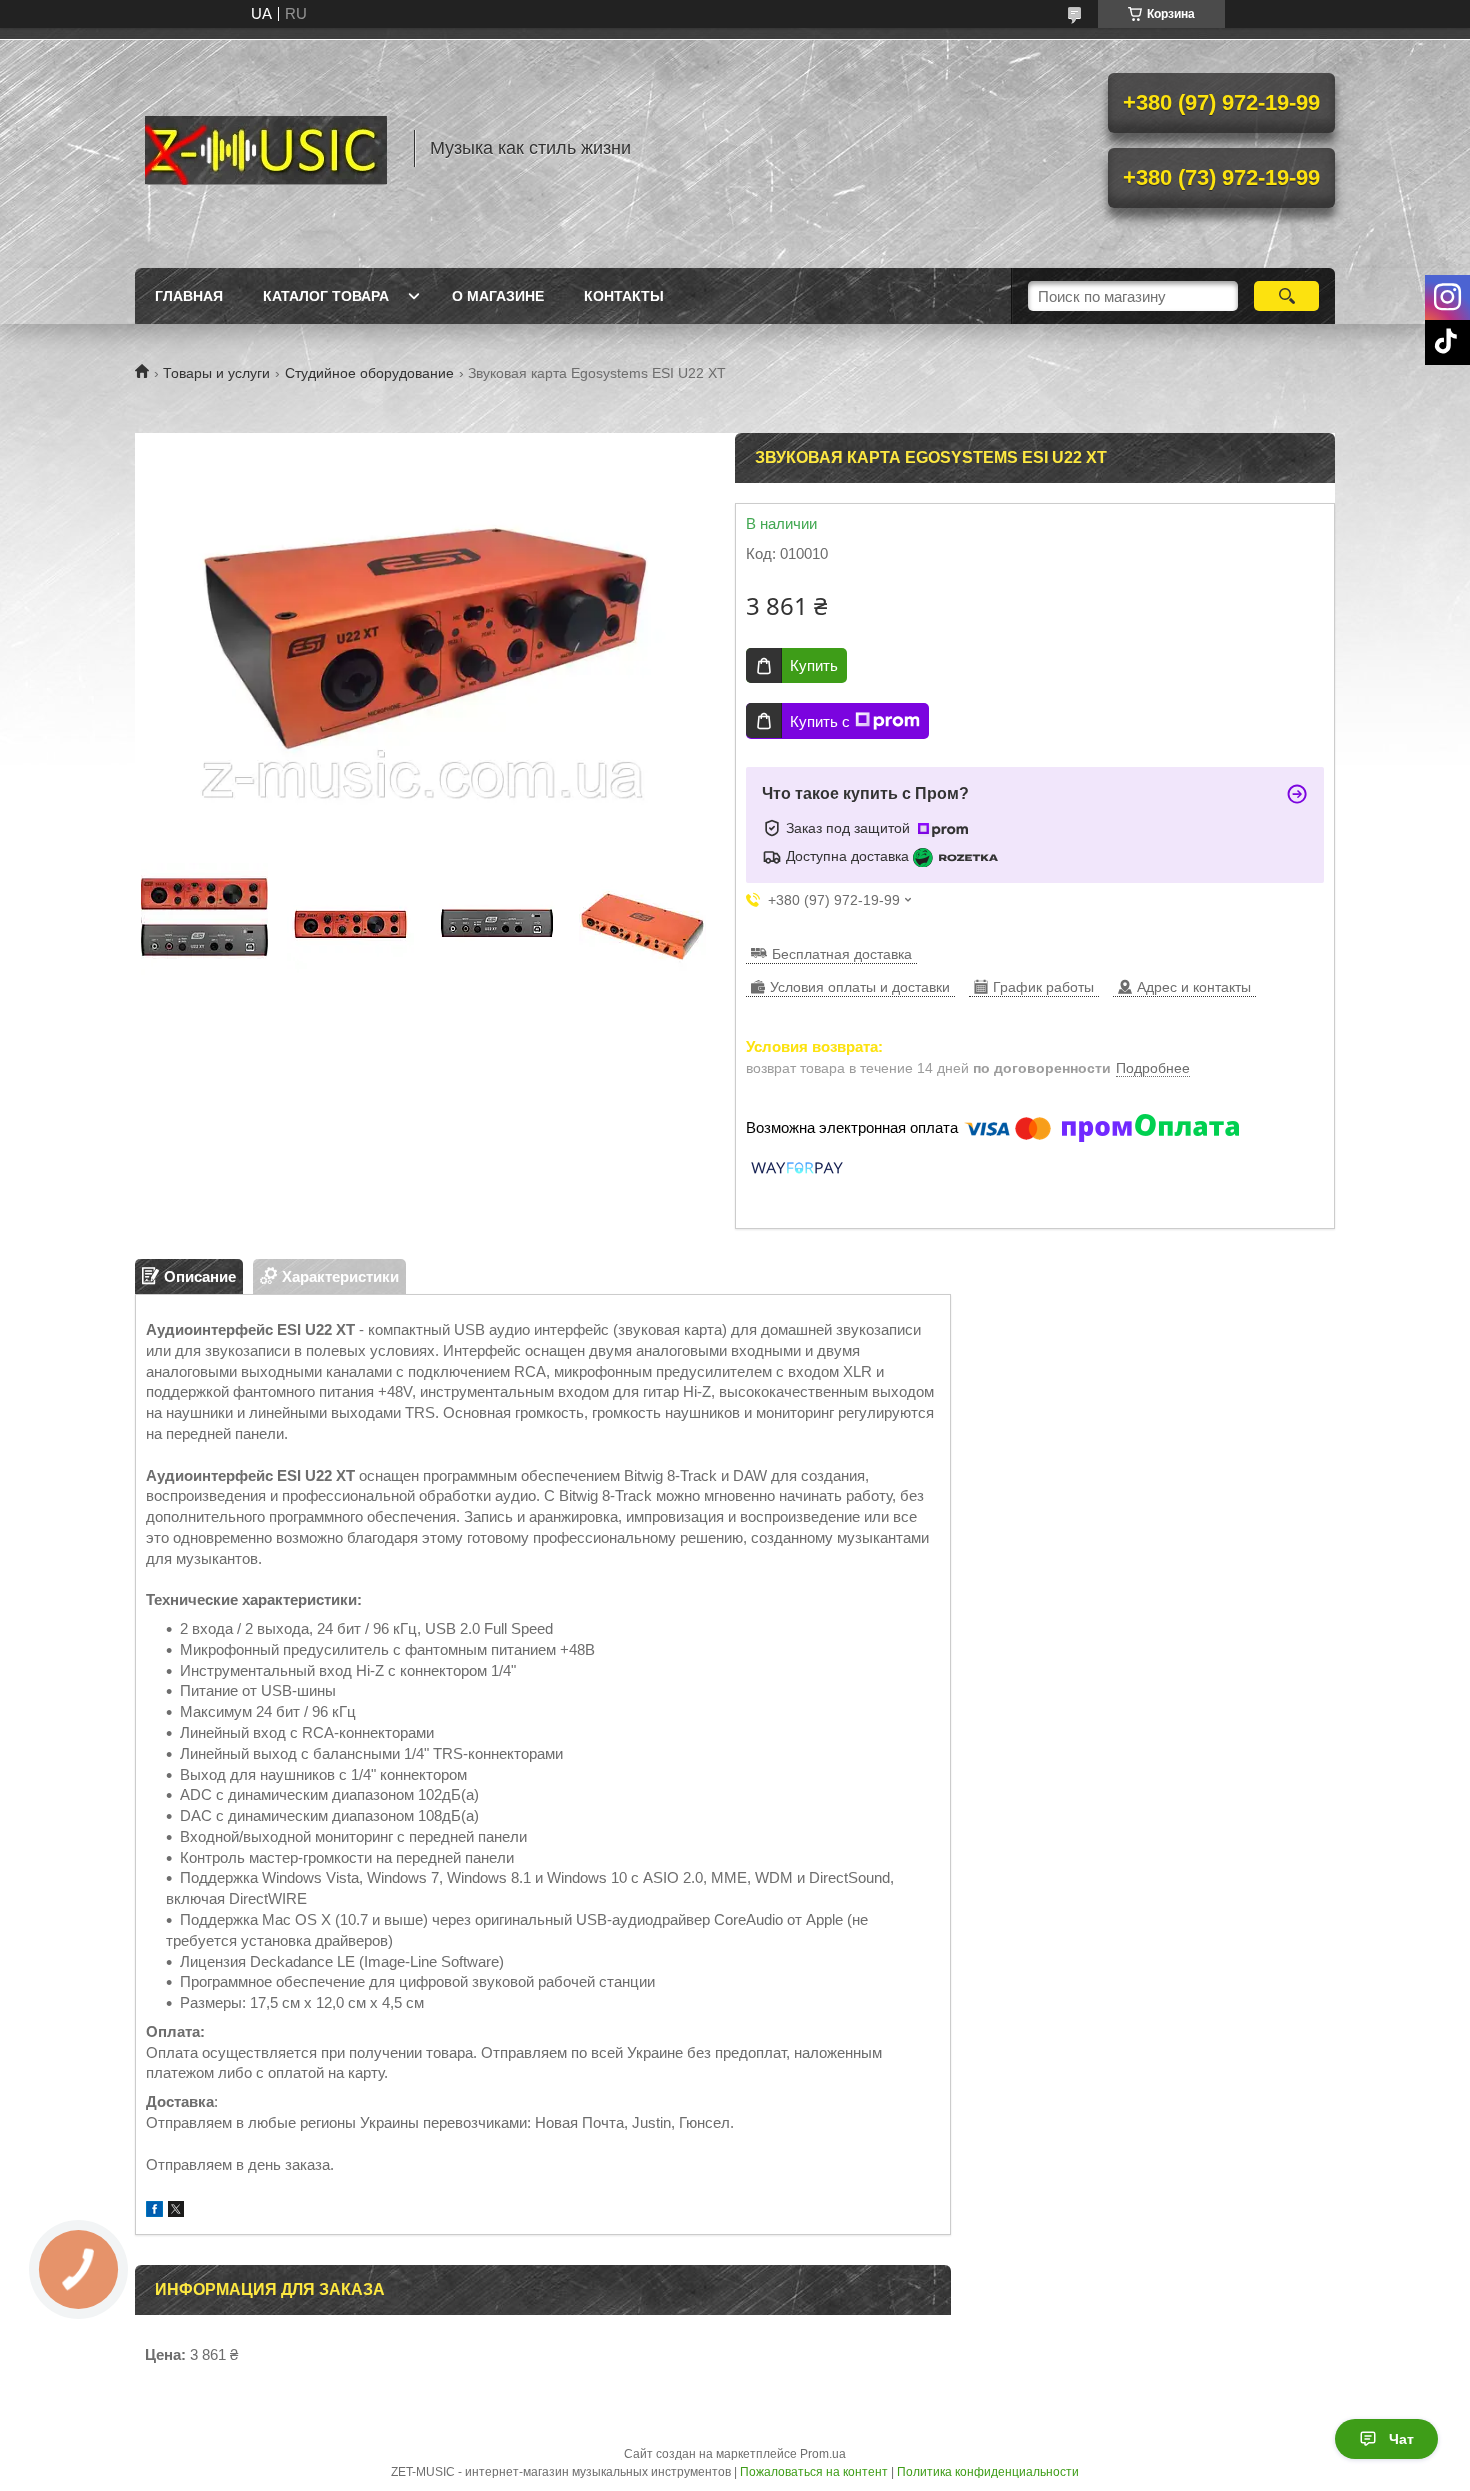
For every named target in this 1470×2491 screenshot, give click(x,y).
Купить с (820, 721)
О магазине (498, 296)
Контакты (624, 296)
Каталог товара (326, 296)
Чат (1401, 2439)
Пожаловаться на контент (814, 2472)
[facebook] (154, 2211)
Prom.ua (823, 2454)
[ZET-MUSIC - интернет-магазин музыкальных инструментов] (265, 148)
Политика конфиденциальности (988, 2472)
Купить (814, 665)
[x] (176, 2211)
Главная (189, 296)
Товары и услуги (216, 373)
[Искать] (1286, 296)
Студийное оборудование (369, 373)
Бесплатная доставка (842, 954)
